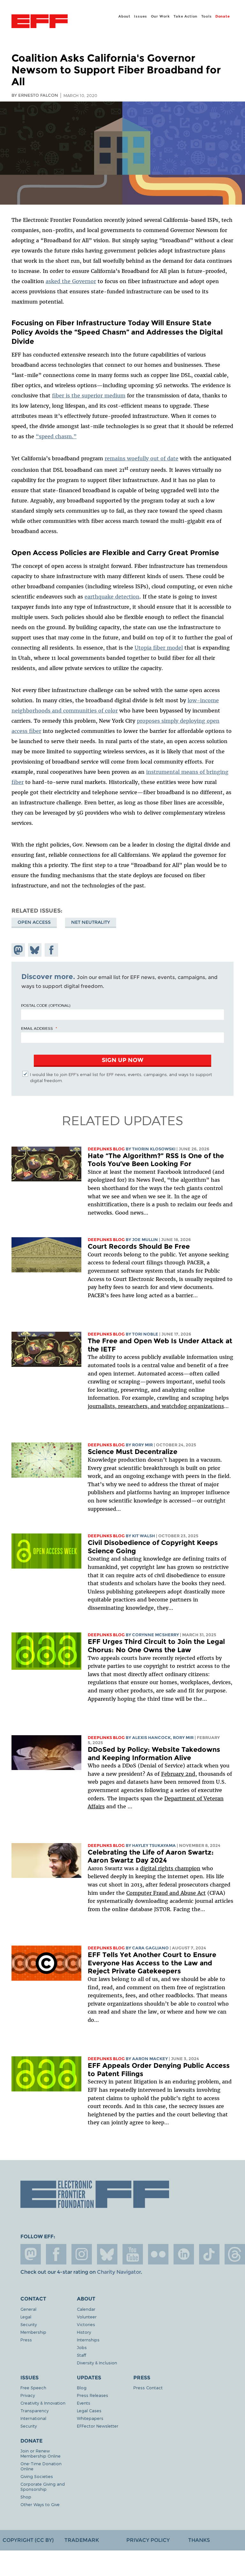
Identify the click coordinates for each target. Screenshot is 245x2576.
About (124, 16)
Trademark (82, 2540)
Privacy (28, 2395)
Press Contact (148, 2388)
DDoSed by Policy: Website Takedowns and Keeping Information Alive (154, 1754)
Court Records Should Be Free (139, 1246)
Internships (88, 2340)
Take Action (186, 16)
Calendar (86, 2309)
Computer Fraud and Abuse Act (166, 1893)
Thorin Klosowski (154, 1149)
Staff (82, 2355)
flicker (158, 2254)
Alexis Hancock (151, 1738)
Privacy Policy (148, 2540)
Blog (82, 2388)
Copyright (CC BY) (28, 2540)
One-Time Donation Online (41, 2466)
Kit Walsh (144, 1536)
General (28, 2309)
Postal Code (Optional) (46, 1005)
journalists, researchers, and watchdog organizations (156, 1406)
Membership (33, 2332)
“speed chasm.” (56, 436)
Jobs (82, 2347)
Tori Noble (145, 1334)
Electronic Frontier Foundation (40, 22)
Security (29, 2324)
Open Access (34, 922)
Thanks (199, 2540)
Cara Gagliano (150, 1948)
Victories (86, 2324)
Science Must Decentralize (133, 1452)
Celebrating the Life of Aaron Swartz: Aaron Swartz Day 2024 (151, 1856)
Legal (26, 2317)
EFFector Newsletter (98, 2426)
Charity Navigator (119, 2272)
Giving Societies (37, 2476)
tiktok (209, 2254)
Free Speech (33, 2388)
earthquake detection (112, 597)
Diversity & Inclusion (97, 2363)
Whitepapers (90, 2418)
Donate (223, 16)
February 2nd (178, 1774)
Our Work (160, 16)
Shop (26, 2497)
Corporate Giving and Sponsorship (43, 2486)
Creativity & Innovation (43, 2403)
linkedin (184, 2254)
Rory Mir (142, 1445)
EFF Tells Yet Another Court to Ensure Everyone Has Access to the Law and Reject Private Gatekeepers (152, 1963)
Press (26, 2340)
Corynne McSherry (156, 1635)
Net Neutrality (91, 922)
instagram (82, 2254)
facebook (56, 2254)
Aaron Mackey (150, 2059)
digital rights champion (170, 1868)
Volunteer (87, 2317)
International (33, 2418)
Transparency (34, 2410)
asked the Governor (71, 281)
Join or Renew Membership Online (41, 2453)
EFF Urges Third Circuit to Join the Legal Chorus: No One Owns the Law (156, 1646)
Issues (141, 16)
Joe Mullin (145, 1240)
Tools (207, 16)
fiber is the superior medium (89, 395)
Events (84, 2403)
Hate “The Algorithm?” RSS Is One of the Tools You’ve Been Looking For (156, 1160)
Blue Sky (107, 2254)
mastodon (31, 2254)
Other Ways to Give (40, 2504)
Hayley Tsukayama (154, 1845)
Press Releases (93, 2395)
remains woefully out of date (141, 458)
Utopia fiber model (159, 648)
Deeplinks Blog (106, 1149)
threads (235, 2254)
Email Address (37, 1028)
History (84, 2332)
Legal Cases (89, 2410)
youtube (133, 2254)
